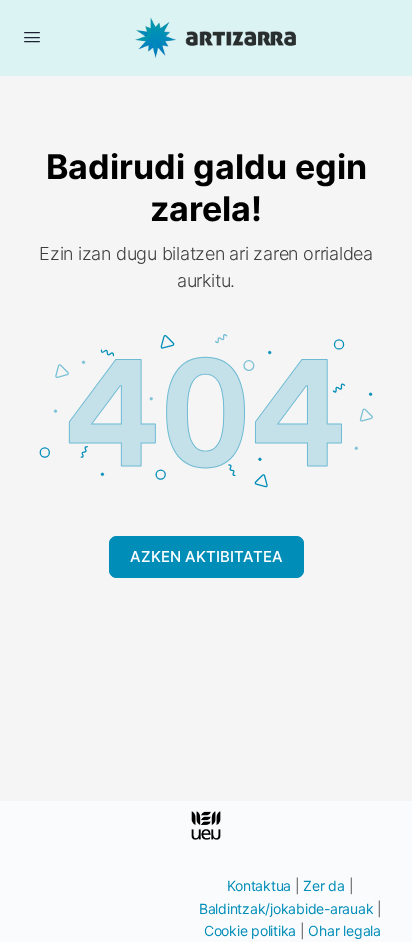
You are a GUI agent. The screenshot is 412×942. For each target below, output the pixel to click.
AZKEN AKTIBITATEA (206, 556)
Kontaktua (259, 885)
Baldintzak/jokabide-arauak (286, 908)
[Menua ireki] (32, 36)
